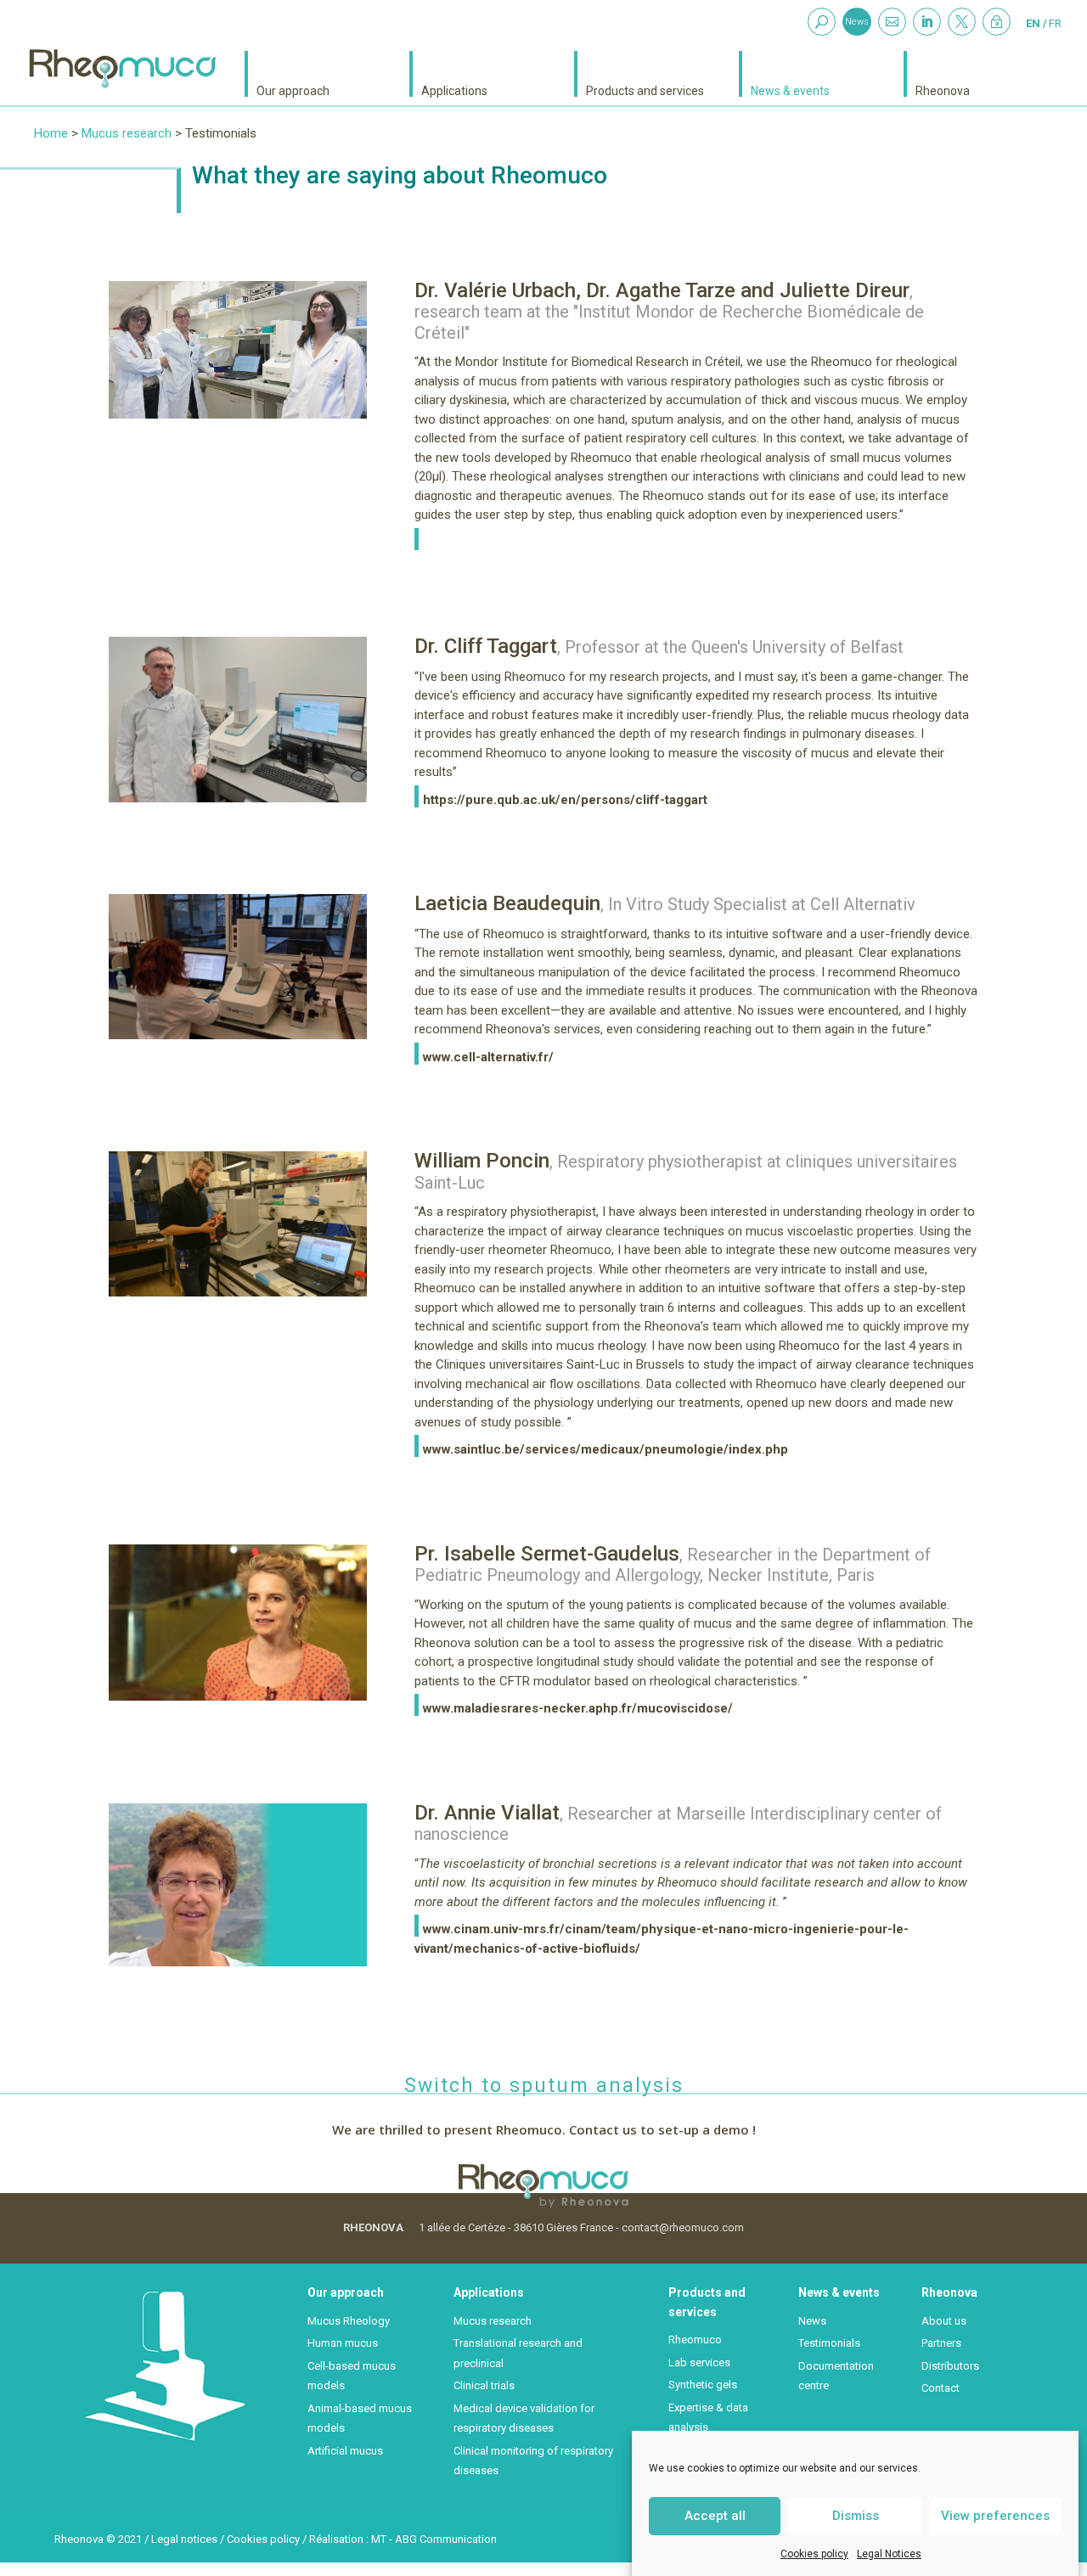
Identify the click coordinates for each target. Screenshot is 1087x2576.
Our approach (293, 90)
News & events (790, 90)
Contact (941, 2388)
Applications (454, 90)
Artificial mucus (345, 2451)
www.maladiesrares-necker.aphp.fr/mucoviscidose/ (578, 1708)
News (857, 22)
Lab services (699, 2362)
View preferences (995, 2516)
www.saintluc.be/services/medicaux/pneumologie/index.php (605, 1449)
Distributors (950, 2366)
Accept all (715, 2516)
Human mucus (343, 2343)
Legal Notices (889, 2554)
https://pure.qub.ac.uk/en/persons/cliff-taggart (565, 800)
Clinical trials (484, 2385)
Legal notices (184, 2539)
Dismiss (856, 2516)
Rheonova (943, 90)
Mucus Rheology (349, 2321)
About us (944, 2321)
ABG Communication (446, 2539)
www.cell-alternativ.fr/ (488, 1057)
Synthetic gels (703, 2385)
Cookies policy (814, 2554)
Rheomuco (695, 2340)
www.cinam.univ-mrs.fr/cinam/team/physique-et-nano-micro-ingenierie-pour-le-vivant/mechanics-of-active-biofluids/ (662, 1939)
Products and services (645, 90)
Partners (941, 2343)
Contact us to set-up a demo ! (662, 2129)
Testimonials (829, 2343)
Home (51, 133)
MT (379, 2539)
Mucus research (127, 133)
